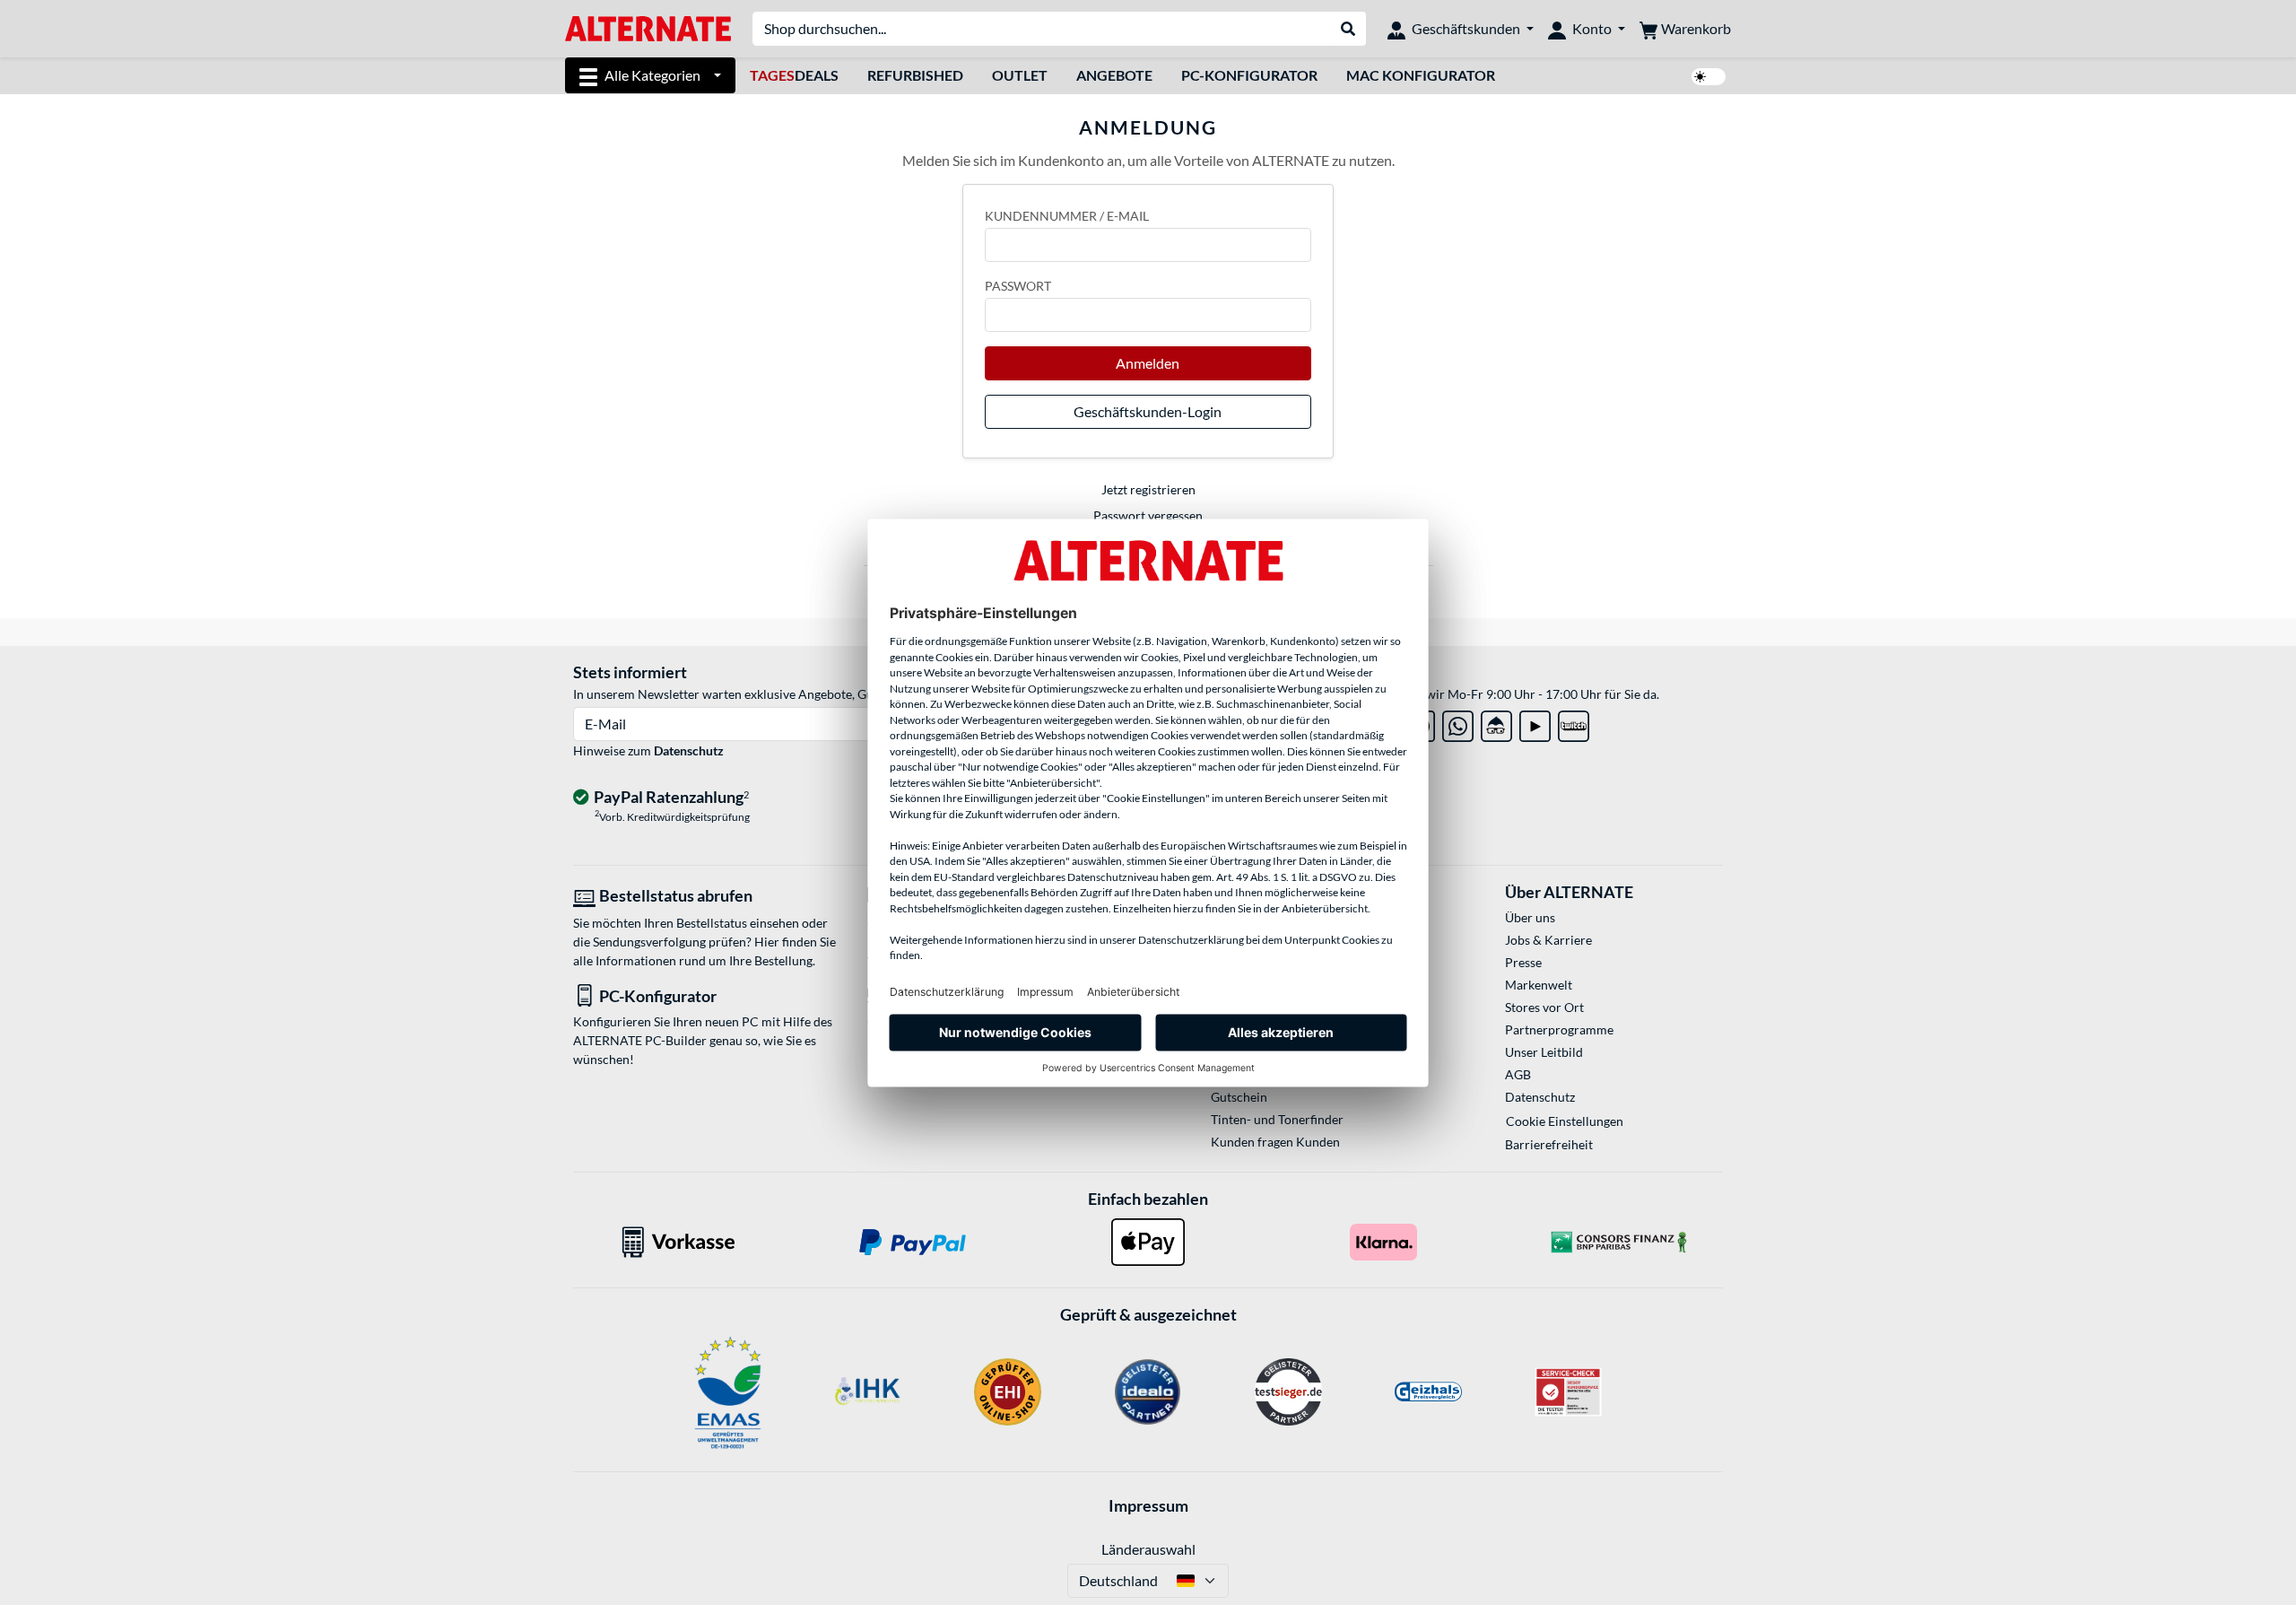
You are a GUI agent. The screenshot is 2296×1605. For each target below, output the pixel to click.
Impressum (1148, 1505)
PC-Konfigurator (1249, 75)
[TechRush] (1496, 723)
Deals (794, 75)
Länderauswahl (1148, 1549)
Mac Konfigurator (1421, 75)
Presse (1523, 962)
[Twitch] (1574, 723)
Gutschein (1239, 1097)
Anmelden (1148, 363)
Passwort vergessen (1148, 515)
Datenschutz (689, 750)
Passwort (1018, 286)
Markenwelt (1539, 985)
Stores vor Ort (1544, 1007)
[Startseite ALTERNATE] (648, 27)
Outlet (1020, 75)
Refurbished (915, 75)
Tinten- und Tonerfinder (1277, 1119)
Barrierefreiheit (1549, 1144)
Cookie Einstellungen (1565, 1121)
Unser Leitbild (1544, 1052)
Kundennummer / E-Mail (1067, 216)
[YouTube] (1535, 723)
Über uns (1530, 917)
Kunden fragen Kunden (1275, 1142)
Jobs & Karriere (1548, 940)
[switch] (1709, 77)
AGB (1518, 1074)
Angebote (1114, 75)
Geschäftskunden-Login (1148, 411)
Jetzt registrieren (1148, 489)
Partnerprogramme (1559, 1029)
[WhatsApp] (1458, 723)
